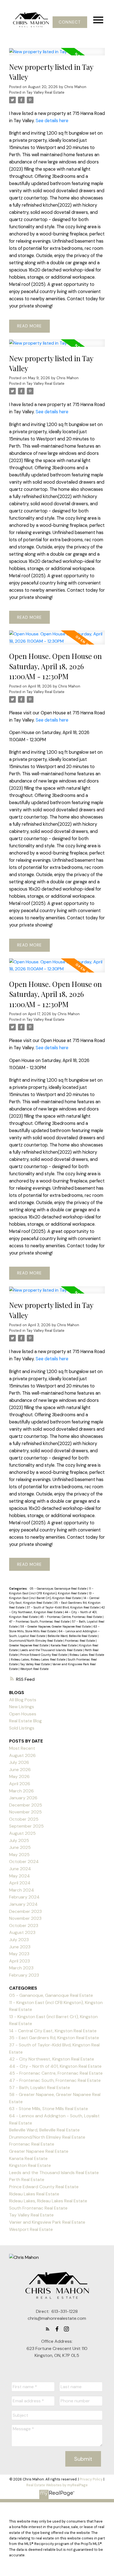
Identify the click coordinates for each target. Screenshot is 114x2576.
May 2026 (19, 1776)
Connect (70, 22)
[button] (70, 22)
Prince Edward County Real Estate (44, 1655)
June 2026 (20, 1770)
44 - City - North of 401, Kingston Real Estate (55, 2066)
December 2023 (25, 1911)
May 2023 (19, 1954)
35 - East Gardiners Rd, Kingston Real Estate (54, 2038)
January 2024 (23, 1904)
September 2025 (26, 1826)
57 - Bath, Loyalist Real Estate (40, 2088)
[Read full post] (57, 55)
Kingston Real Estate (30, 2165)
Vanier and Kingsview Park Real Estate (47, 2222)
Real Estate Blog (25, 1721)
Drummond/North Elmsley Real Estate (36, 1641)
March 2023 (21, 1968)
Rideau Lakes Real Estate (87, 1655)
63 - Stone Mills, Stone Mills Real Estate (49, 2109)
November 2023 (25, 1918)
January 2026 (23, 1798)
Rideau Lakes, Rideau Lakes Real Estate (38, 1659)
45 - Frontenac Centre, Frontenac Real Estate (71, 1617)
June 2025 (20, 1847)
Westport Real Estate (34, 1669)
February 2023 (24, 1975)
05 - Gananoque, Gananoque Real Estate (59, 1589)
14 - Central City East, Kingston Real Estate (53, 2031)
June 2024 (20, 1869)
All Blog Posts (23, 1700)
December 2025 (26, 1805)
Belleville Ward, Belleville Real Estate (73, 1636)
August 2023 (22, 1932)
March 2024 (22, 1890)
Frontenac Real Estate (80, 1641)
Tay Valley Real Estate (46, 92)
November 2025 (25, 1812)
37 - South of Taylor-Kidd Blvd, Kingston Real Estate (63, 1607)
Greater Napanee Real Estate (29, 1645)
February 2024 (24, 1897)
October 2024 (24, 1862)
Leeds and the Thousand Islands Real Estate (52, 1650)
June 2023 (20, 1947)
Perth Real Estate (27, 2179)
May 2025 (19, 1855)
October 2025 (24, 1819)
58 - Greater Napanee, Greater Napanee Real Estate (56, 1626)
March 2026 (21, 1791)
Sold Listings (22, 1728)
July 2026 (19, 1762)
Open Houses (23, 1714)
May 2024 (20, 1876)
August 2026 (22, 1755)
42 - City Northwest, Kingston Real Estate (52, 2059)
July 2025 (19, 1840)
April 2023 (20, 1961)
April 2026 (20, 1784)
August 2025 (22, 1833)
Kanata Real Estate (64, 1645)
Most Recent (22, 1748)
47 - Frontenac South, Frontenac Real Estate (40, 1621)
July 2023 (19, 1940)
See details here (52, 121)
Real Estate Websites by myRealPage (57, 2485)
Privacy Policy (91, 2479)
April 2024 (20, 1883)
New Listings (22, 1707)
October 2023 (24, 1925)
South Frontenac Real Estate (38, 2208)
